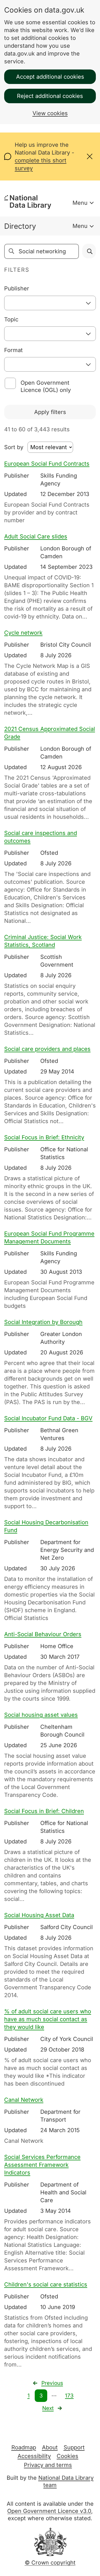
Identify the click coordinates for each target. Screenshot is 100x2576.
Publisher (17, 288)
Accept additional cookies (50, 77)
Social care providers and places (47, 1049)
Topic (11, 319)
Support (74, 2447)
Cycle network (23, 633)
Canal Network (24, 2100)
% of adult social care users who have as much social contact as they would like (48, 2019)
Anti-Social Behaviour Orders (43, 1634)
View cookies (50, 113)
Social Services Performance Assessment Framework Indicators (42, 2165)
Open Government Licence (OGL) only (46, 386)
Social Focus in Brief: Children (44, 1811)
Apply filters (50, 412)
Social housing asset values (41, 1715)
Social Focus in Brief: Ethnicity (44, 1137)
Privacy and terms (48, 2465)
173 (69, 2396)
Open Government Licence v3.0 (49, 2511)
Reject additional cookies (50, 96)
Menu (80, 203)
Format (13, 350)
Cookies (67, 2456)
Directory (20, 226)
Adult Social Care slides (36, 536)
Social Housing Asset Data (39, 1915)
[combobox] (50, 303)
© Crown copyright (50, 2563)
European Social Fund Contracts (47, 464)
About (50, 2447)
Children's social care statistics (46, 2284)
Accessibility (34, 2456)
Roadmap (24, 2447)
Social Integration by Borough (43, 1322)
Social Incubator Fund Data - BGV (48, 1418)
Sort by (14, 447)
